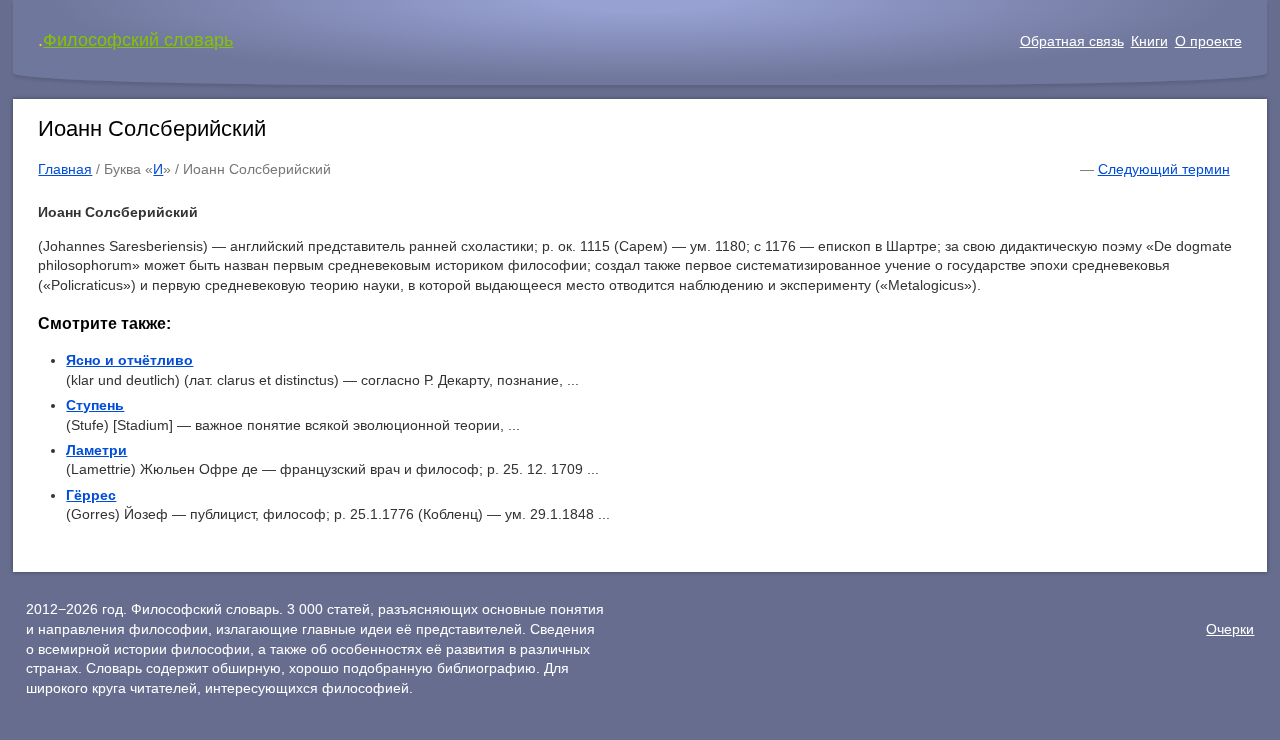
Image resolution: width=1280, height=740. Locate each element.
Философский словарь (138, 40)
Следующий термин (1164, 169)
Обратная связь (1072, 41)
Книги (1149, 41)
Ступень (95, 405)
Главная (65, 169)
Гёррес (91, 495)
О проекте (1208, 41)
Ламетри (96, 450)
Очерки (1230, 629)
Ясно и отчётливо (129, 360)
